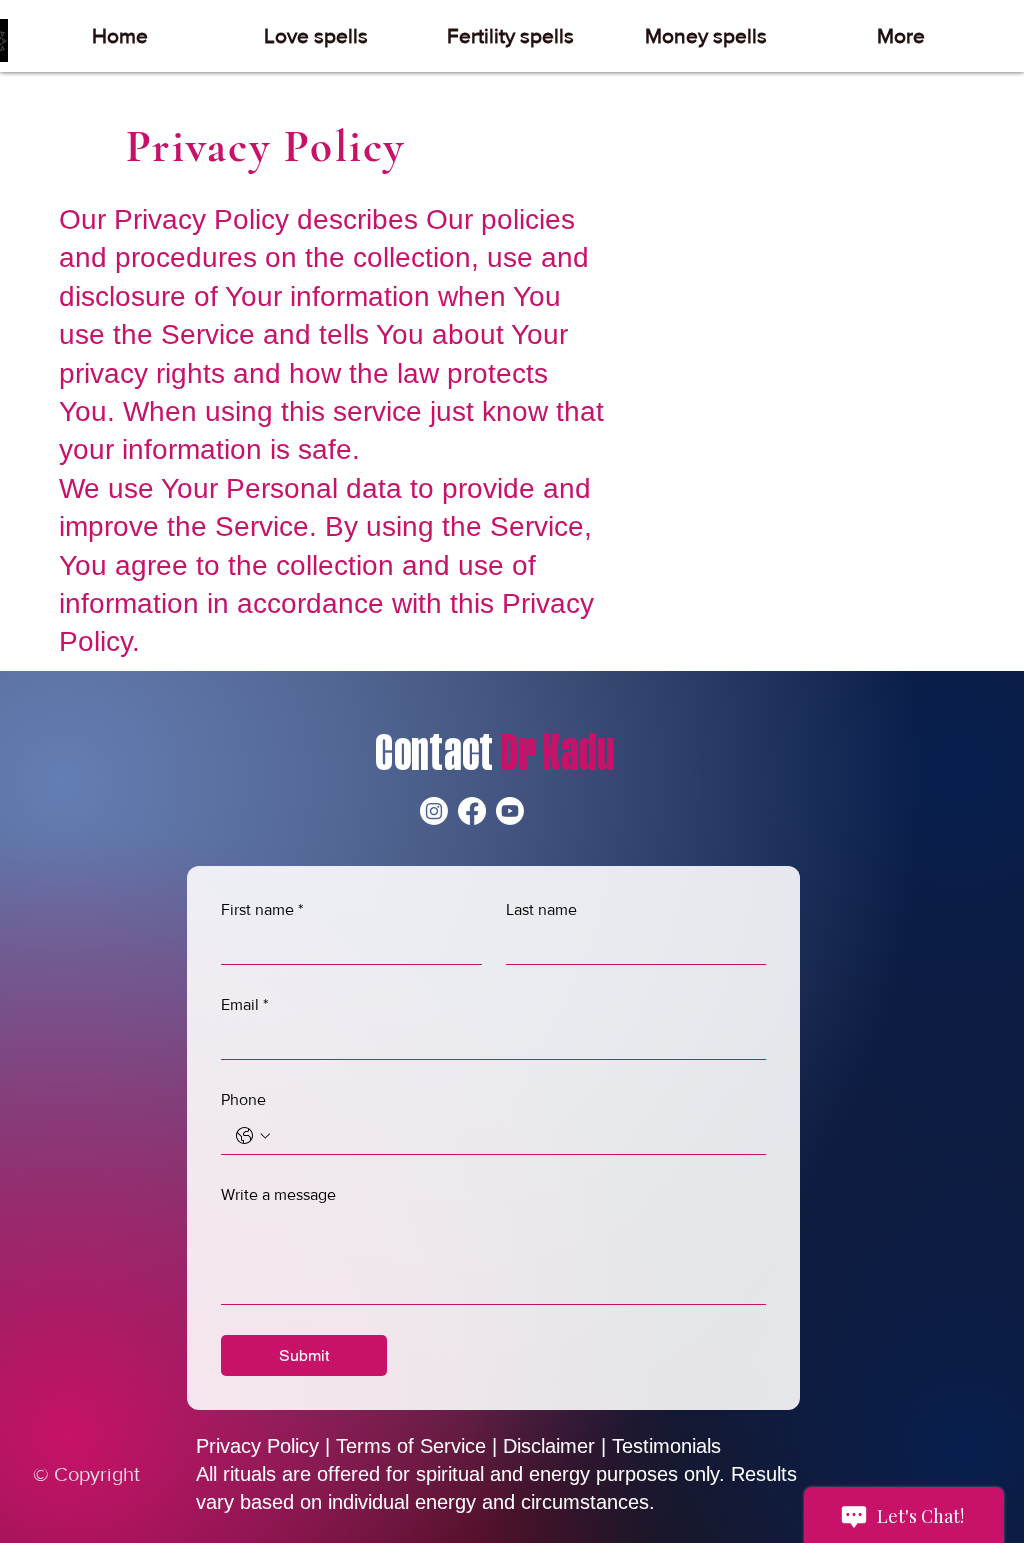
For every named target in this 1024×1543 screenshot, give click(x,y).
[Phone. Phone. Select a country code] (253, 1136)
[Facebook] (472, 811)
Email (244, 1004)
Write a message (278, 1194)
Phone (243, 1099)
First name (262, 909)
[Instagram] (434, 811)
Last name (541, 909)
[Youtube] (510, 811)
